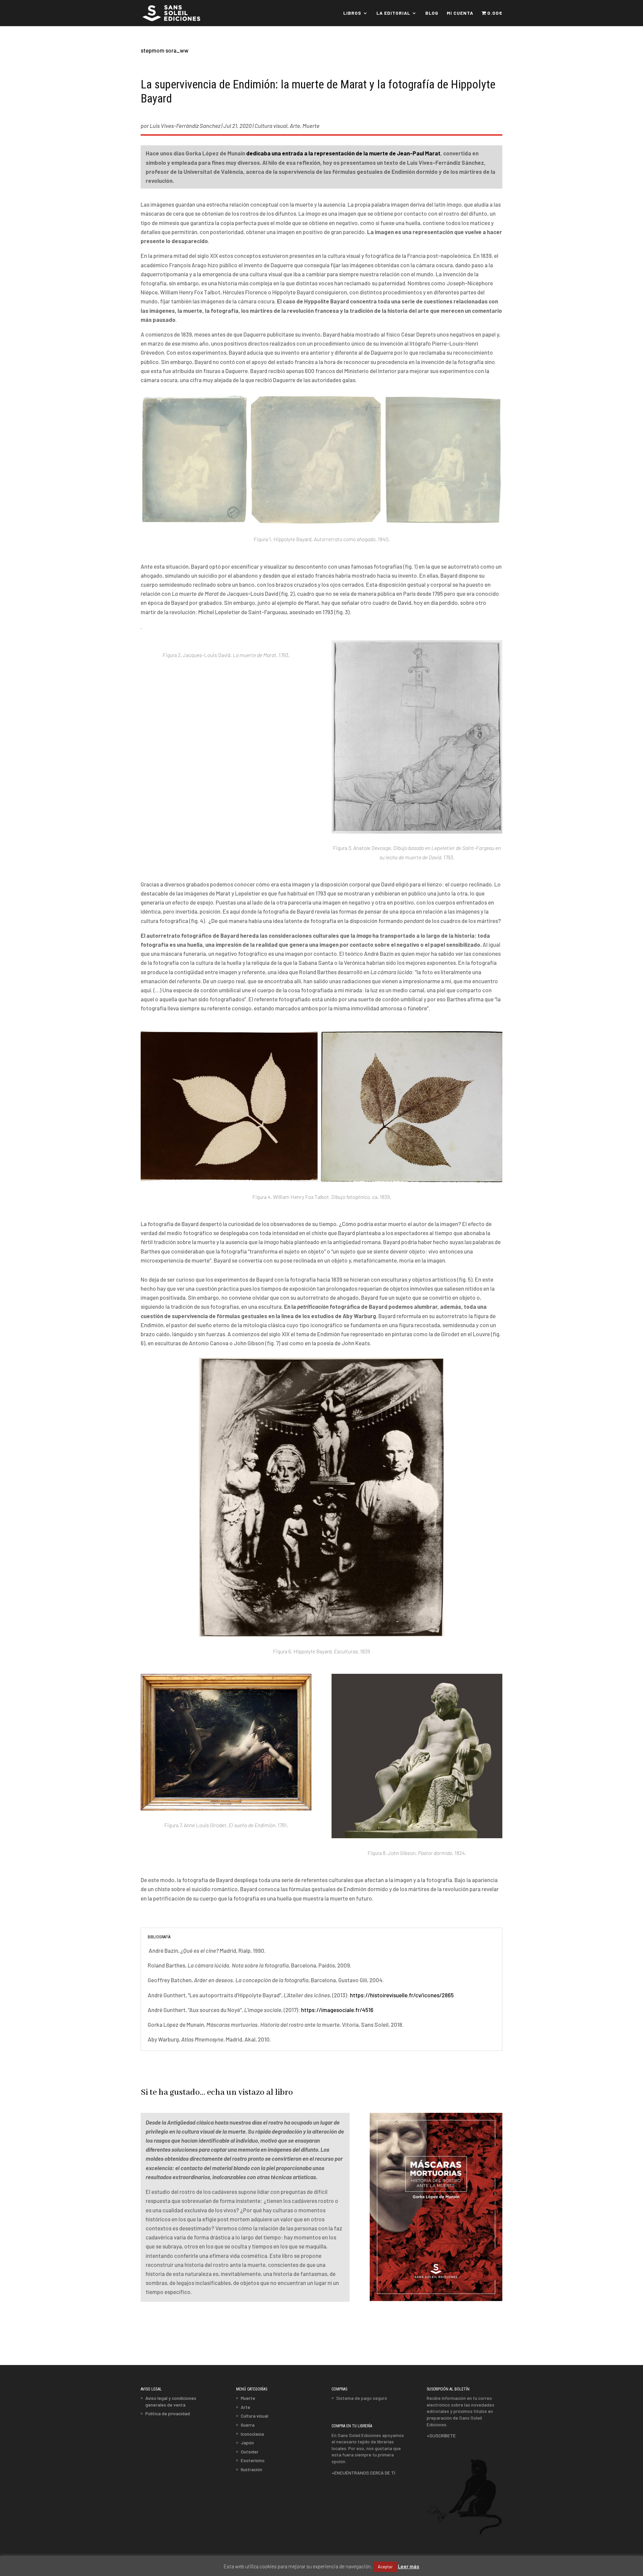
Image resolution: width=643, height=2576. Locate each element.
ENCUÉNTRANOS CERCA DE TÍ (365, 2472)
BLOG (432, 13)
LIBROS (352, 13)
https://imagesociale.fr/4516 (337, 2010)
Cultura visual (271, 126)
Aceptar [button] (385, 2567)
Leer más (409, 2566)
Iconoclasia (252, 2434)
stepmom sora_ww (165, 50)
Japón (247, 2443)
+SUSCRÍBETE (441, 2436)
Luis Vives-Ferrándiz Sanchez (185, 126)
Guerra (248, 2425)
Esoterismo (253, 2460)
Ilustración (252, 2469)
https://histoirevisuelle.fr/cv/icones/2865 (402, 1995)
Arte (295, 126)
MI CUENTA (460, 13)
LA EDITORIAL (393, 13)
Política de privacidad (168, 2413)
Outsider (250, 2451)
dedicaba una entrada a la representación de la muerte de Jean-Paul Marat (343, 153)
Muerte (311, 126)
